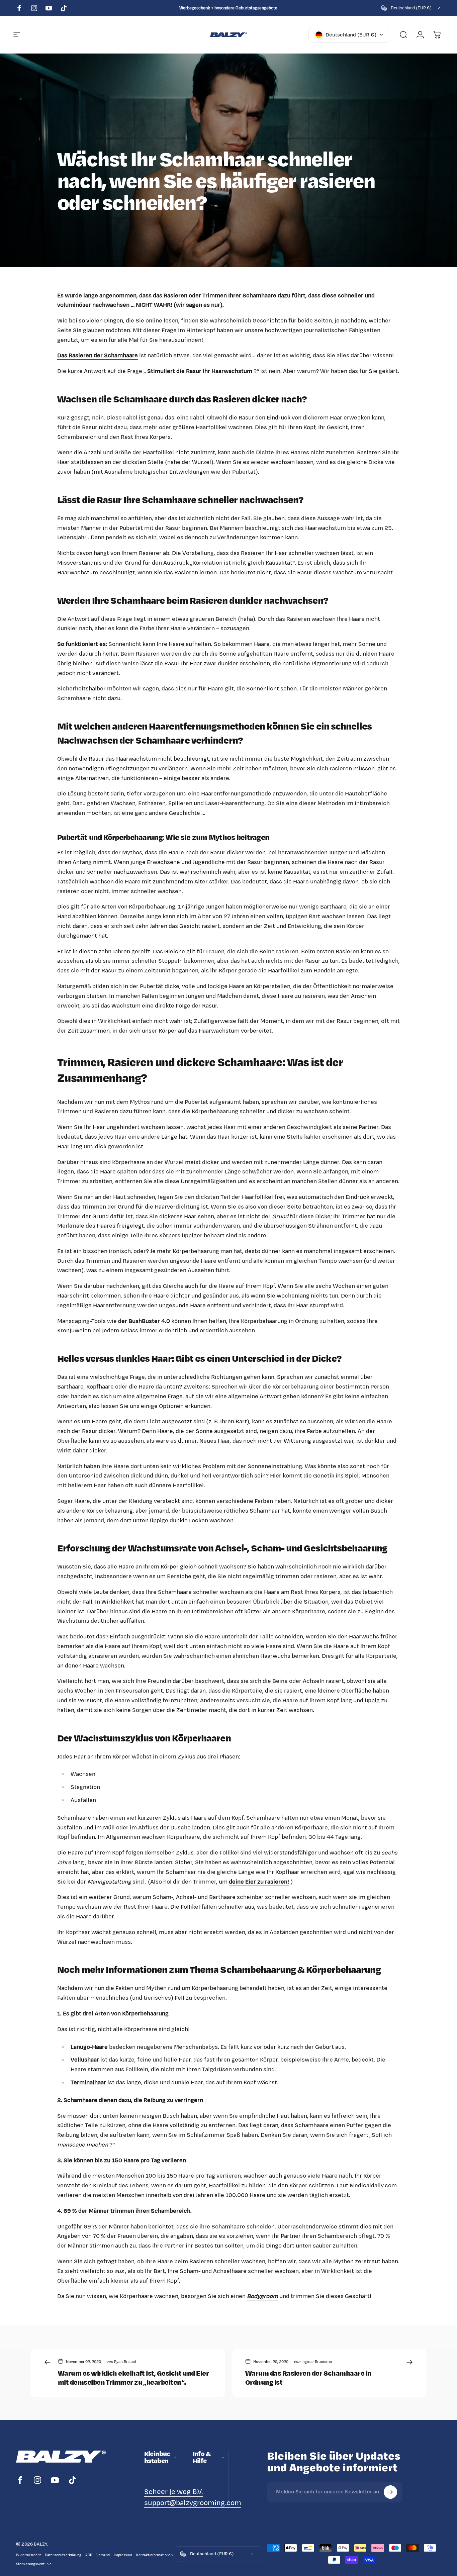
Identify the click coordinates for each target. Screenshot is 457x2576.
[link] (173, 2492)
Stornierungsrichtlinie (34, 2564)
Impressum (123, 2555)
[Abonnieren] (390, 2492)
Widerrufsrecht (28, 2555)
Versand (103, 2555)
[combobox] (411, 8)
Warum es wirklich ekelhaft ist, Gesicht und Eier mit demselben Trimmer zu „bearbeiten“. (133, 2378)
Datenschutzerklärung (63, 2555)
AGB (89, 2555)
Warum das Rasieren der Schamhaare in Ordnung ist (308, 2378)
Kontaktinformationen (154, 2555)
